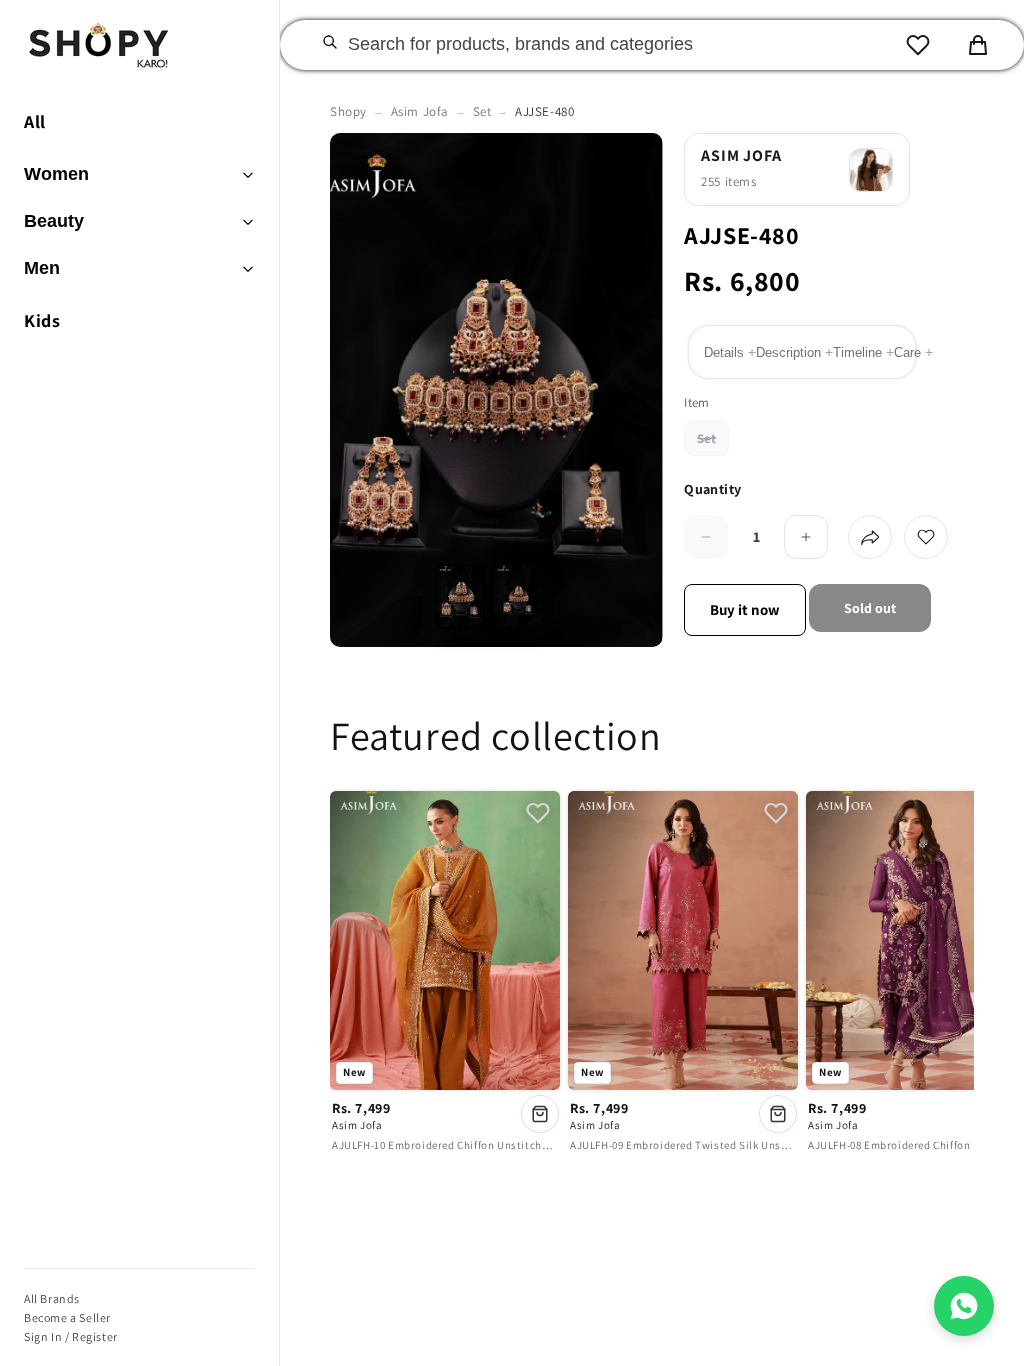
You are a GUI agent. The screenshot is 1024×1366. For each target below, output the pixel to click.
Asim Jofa (420, 111)
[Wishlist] (918, 45)
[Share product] (870, 537)
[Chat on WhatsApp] (964, 1306)
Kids (42, 320)
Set (482, 111)
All (35, 121)
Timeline (863, 352)
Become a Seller (67, 1317)
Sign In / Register (71, 1336)
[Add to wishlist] (926, 537)
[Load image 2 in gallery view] (518, 596)
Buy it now (745, 609)
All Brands (52, 1298)
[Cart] (978, 45)
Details (730, 352)
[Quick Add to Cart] (540, 1114)
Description (794, 352)
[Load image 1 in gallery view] (460, 596)
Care (913, 352)
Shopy (348, 111)
